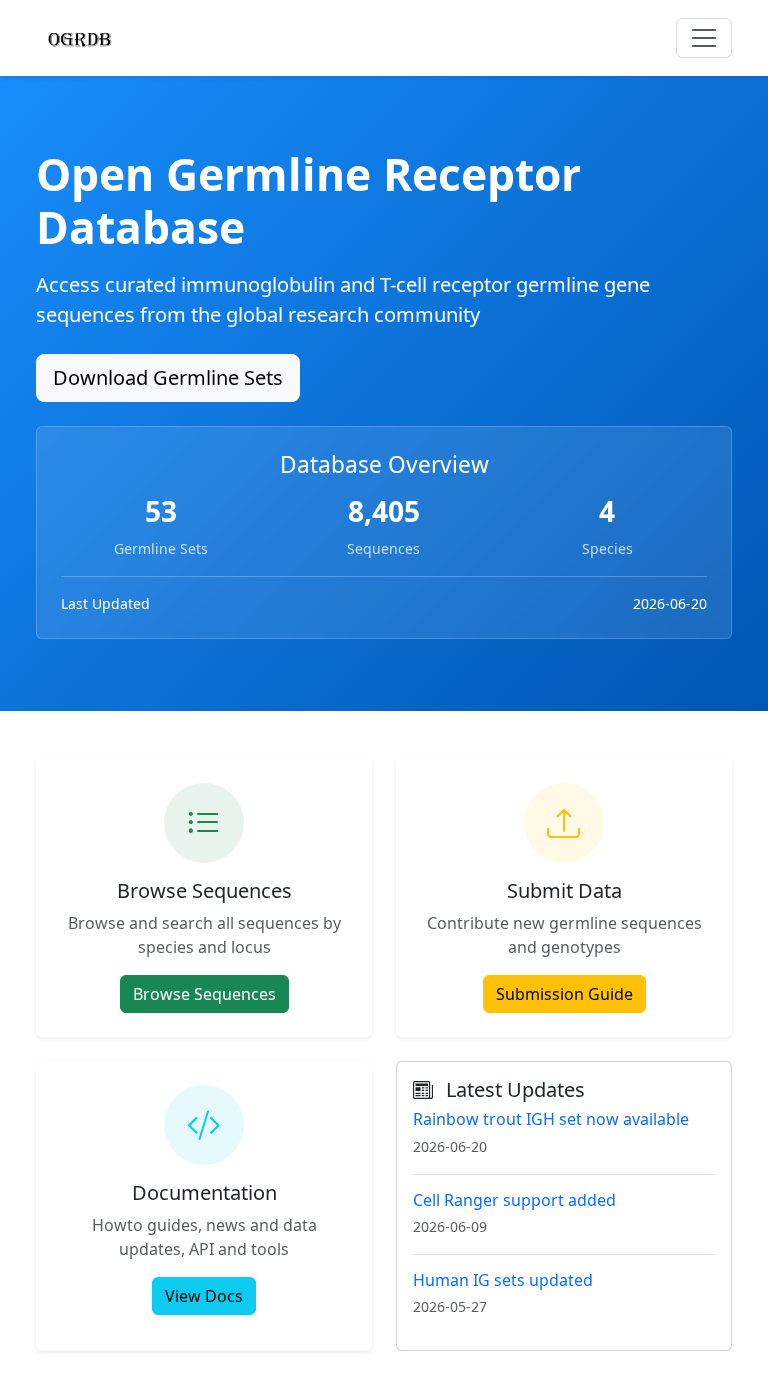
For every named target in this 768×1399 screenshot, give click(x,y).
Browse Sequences (204, 994)
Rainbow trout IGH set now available (551, 1119)
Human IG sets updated (503, 1280)
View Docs (204, 1296)
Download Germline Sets (168, 377)
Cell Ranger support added (514, 1200)
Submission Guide (564, 994)
